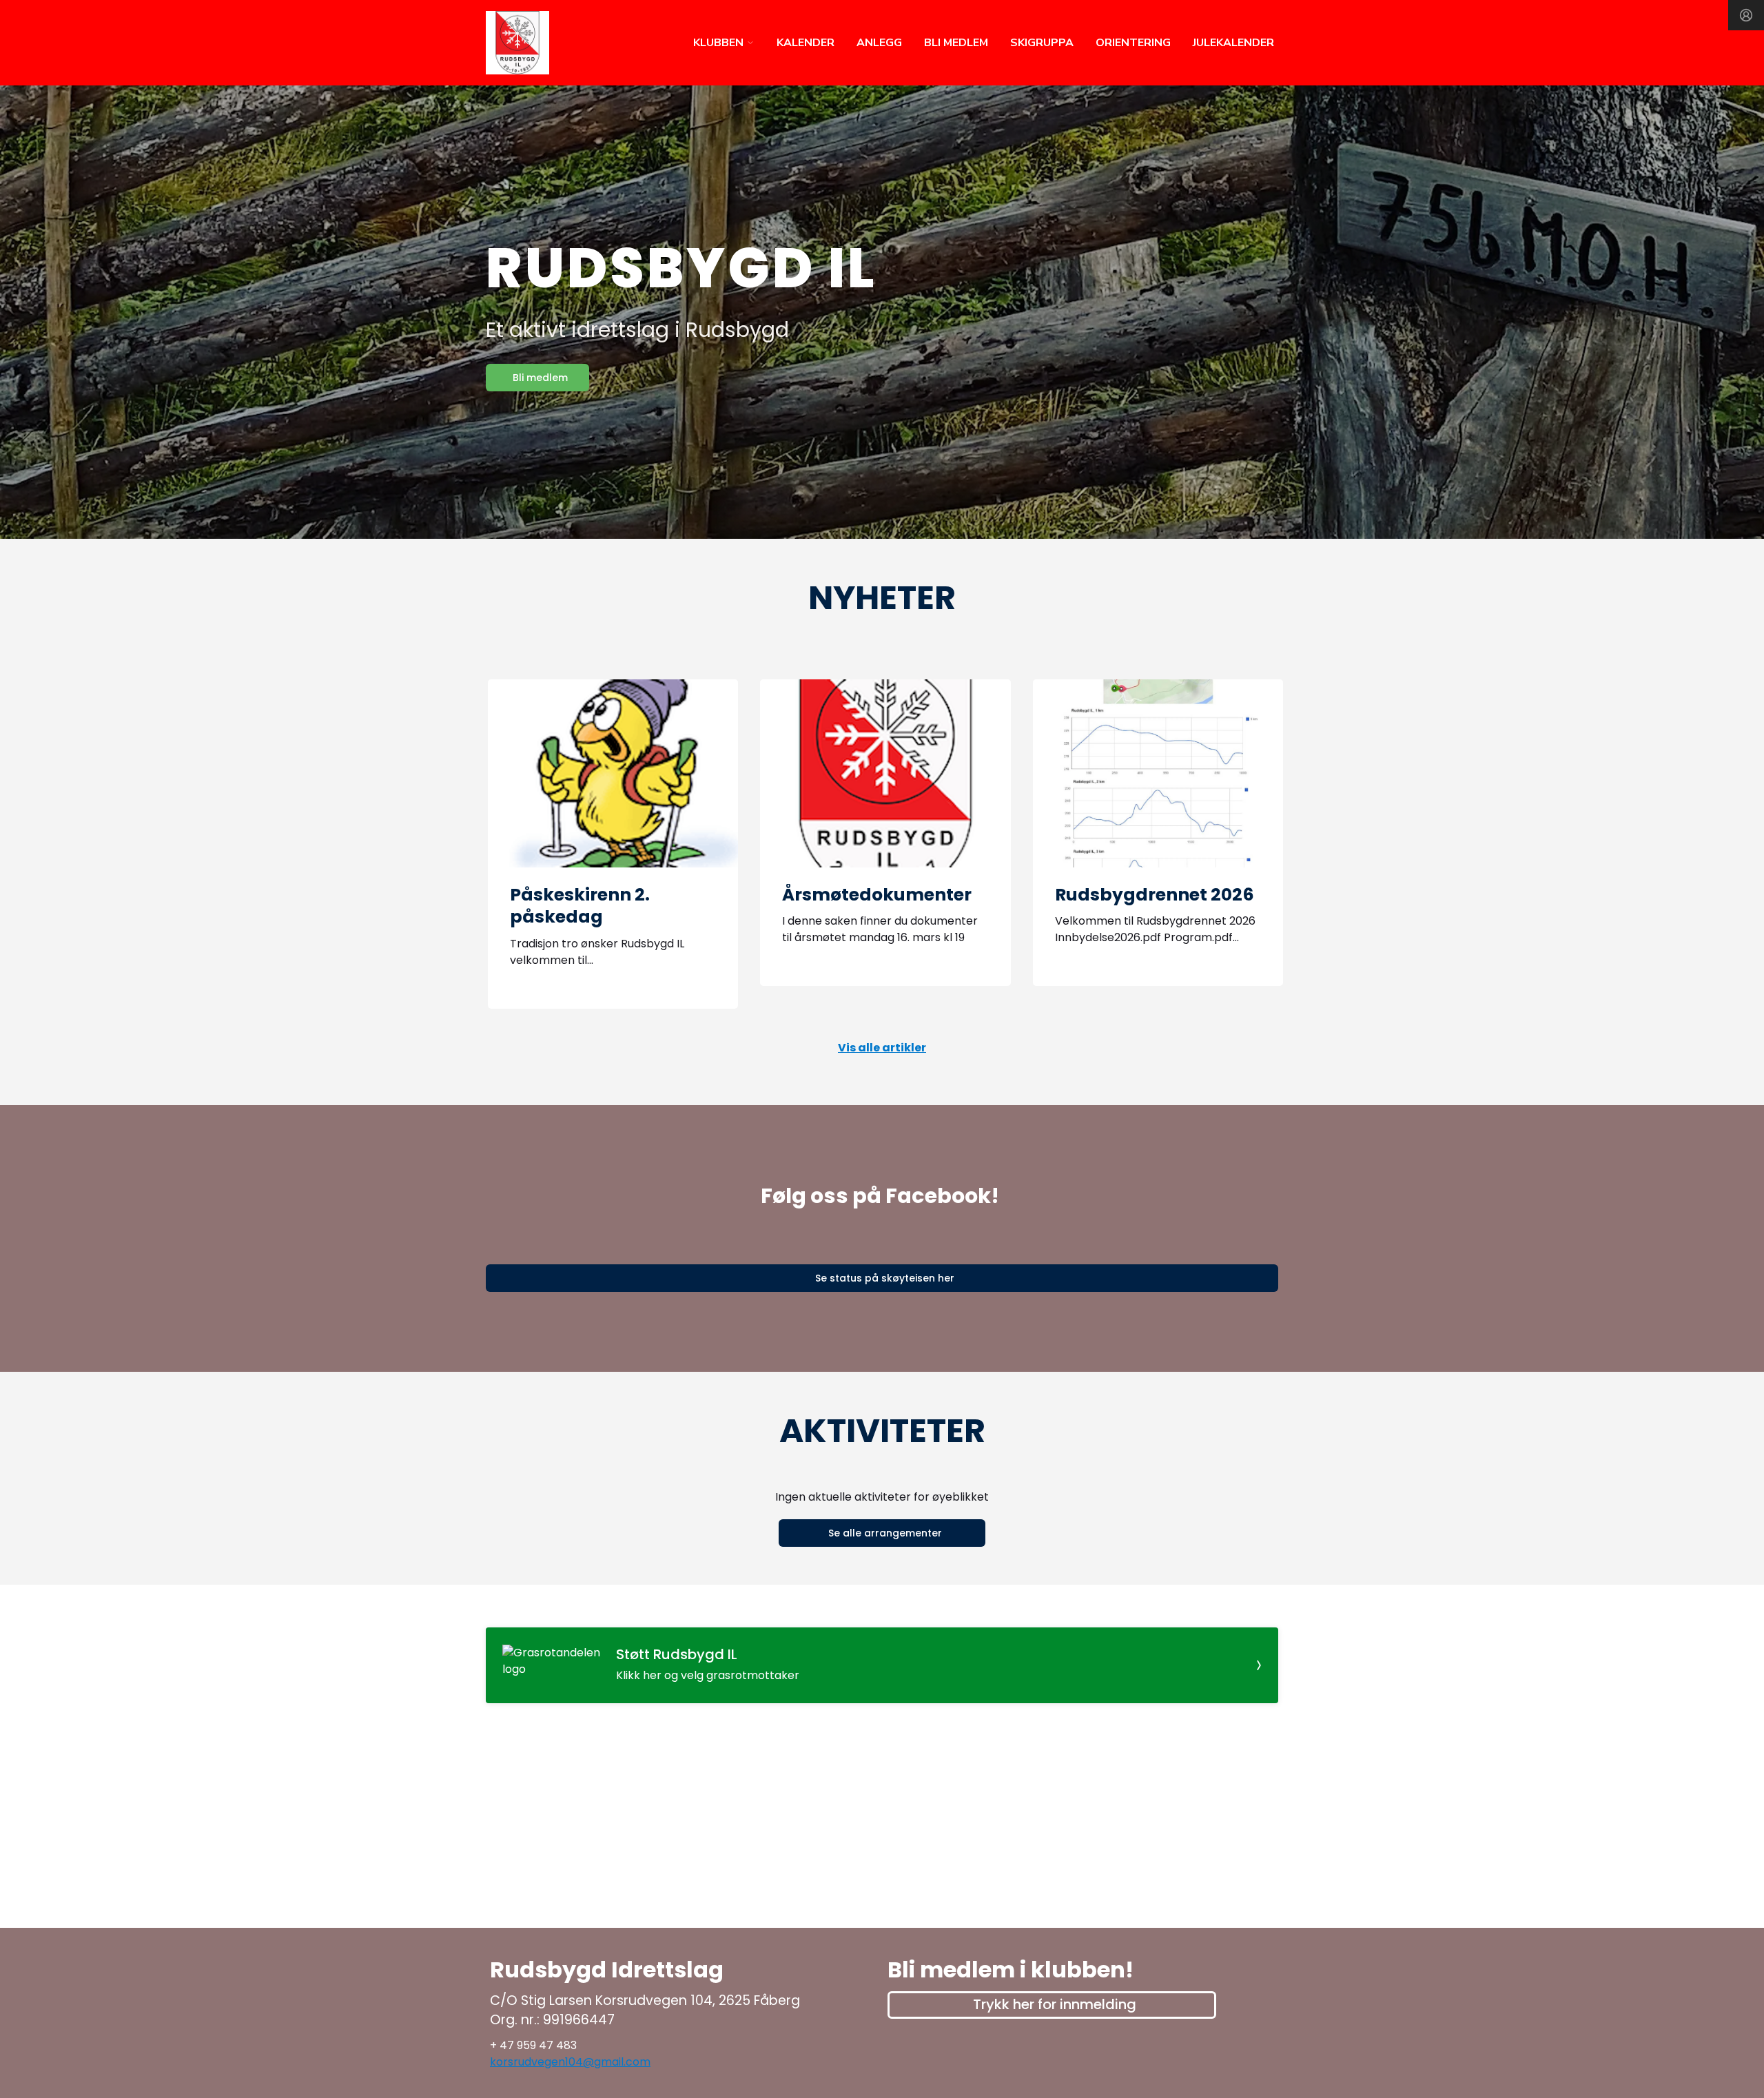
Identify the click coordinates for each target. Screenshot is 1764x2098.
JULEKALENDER (1233, 43)
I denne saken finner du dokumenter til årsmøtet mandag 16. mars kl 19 (880, 929)
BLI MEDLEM (956, 43)
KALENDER (806, 43)
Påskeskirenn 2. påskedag (580, 906)
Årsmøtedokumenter (877, 895)
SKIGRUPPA (1042, 43)
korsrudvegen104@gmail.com (570, 2062)
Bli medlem (540, 378)
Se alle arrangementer (885, 1533)
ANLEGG (879, 43)
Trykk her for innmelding (1055, 2004)
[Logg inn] (1746, 15)
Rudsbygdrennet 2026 (1155, 895)
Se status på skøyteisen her (885, 1278)
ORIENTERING (1133, 43)
